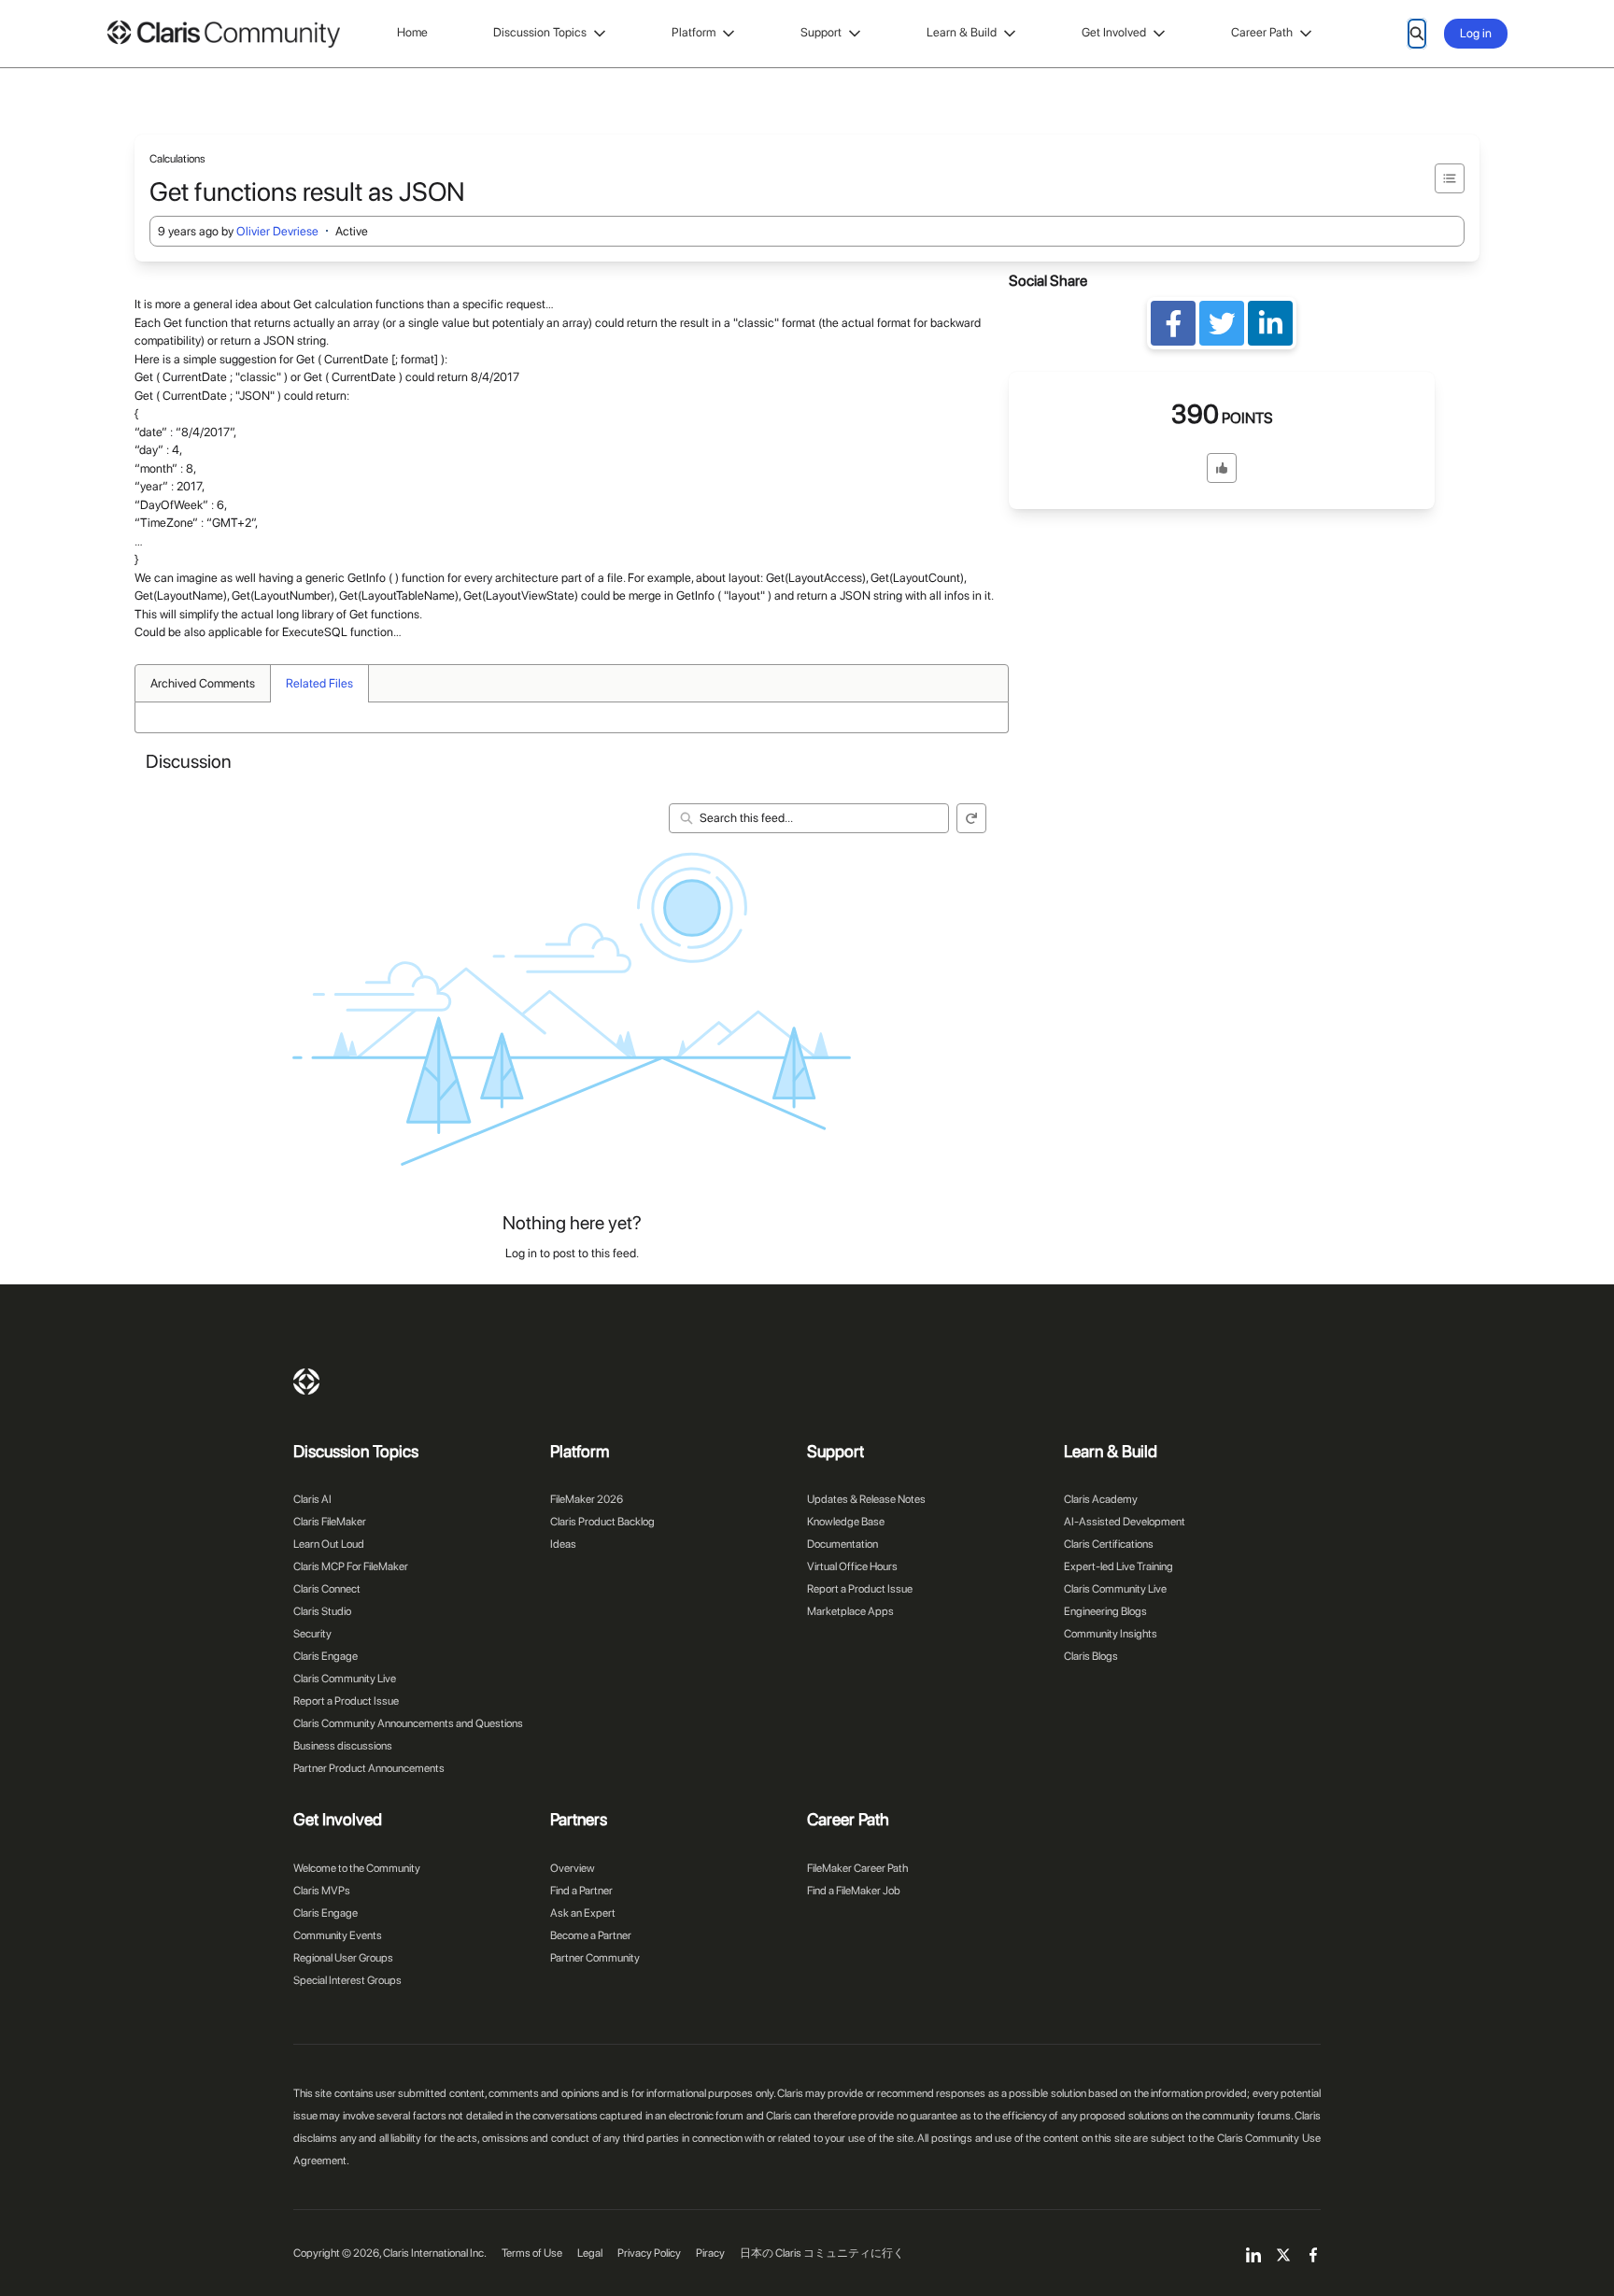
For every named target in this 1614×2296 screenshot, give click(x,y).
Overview (573, 1868)
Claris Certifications (1109, 1544)
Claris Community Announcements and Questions (408, 1723)
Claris (306, 1382)
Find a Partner (581, 1891)
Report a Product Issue (346, 1701)
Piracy (710, 2253)
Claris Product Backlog (602, 1522)
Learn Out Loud (329, 1544)
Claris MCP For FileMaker (351, 1566)
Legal (590, 2253)
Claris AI (312, 1499)
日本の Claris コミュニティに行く (822, 2253)
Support (821, 32)
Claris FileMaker (330, 1522)
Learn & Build (962, 32)
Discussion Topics (540, 32)
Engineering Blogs (1105, 1611)
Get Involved (1114, 32)
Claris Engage (326, 1656)
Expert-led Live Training (1118, 1566)
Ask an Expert (583, 1913)
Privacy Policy (649, 2253)
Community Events (338, 1935)
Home (412, 32)
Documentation (842, 1544)
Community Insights (1111, 1634)
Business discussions (343, 1746)
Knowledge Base (846, 1522)
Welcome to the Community (357, 1868)
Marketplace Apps (850, 1611)
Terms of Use (532, 2253)
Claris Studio (322, 1611)
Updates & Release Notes (866, 1499)
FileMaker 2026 (587, 1499)
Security (312, 1634)
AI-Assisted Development (1125, 1522)
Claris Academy (1101, 1499)
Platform (694, 32)
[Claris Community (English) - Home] (223, 34)
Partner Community (595, 1958)
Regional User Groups (343, 1958)
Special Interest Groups (347, 1980)
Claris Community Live (345, 1679)
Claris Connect (327, 1589)
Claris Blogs (1091, 1656)
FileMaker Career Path (857, 1868)
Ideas (563, 1544)
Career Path (1262, 32)
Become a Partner (591, 1935)
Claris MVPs (322, 1891)
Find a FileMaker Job (854, 1891)
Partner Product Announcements (369, 1768)
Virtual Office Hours (852, 1566)
